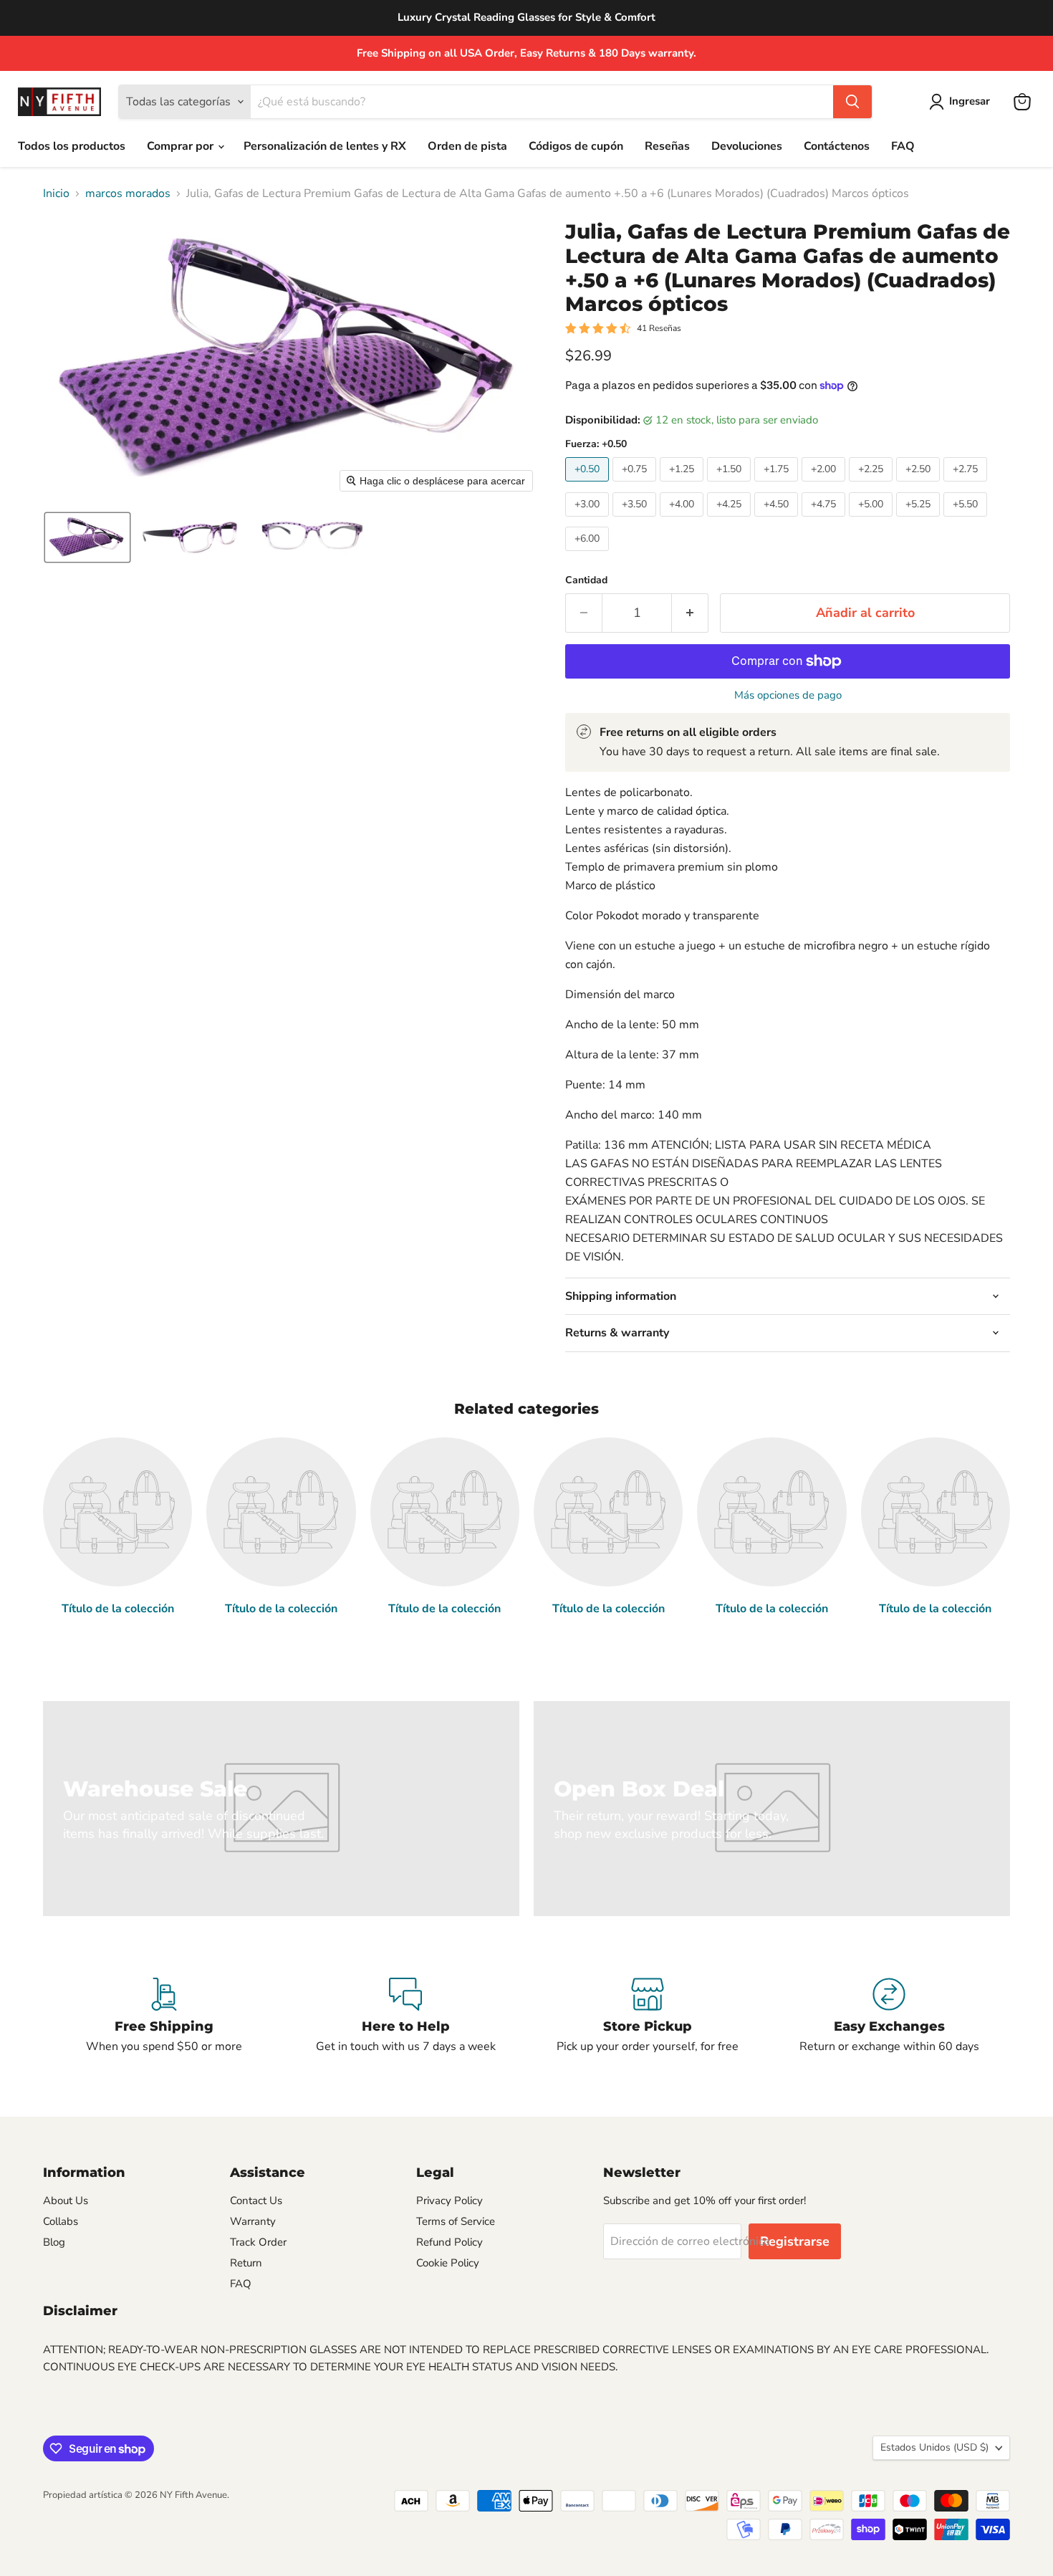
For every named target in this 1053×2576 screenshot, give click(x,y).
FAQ (903, 146)
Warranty (253, 2221)
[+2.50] (920, 485)
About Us (66, 2201)
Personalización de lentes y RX (325, 146)
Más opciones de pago (788, 695)
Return (246, 2263)
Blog (54, 2242)
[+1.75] (778, 485)
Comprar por (182, 146)
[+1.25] (683, 485)
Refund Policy (449, 2242)
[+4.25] (731, 520)
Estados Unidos (934, 2447)
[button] (962, 102)
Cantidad (586, 580)
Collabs (61, 2221)
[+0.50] (589, 485)
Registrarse (795, 2241)
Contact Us (256, 2201)
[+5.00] (872, 520)
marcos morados (128, 193)
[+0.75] (636, 485)
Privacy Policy (449, 2201)
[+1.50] (731, 485)
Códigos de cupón (576, 146)
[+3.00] (589, 520)
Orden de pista (467, 146)
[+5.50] (967, 520)
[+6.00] (589, 555)
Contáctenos (837, 146)
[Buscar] (852, 102)
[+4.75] (825, 520)
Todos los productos (72, 146)
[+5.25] (920, 520)
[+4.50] (778, 520)
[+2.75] (967, 485)
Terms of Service (456, 2221)
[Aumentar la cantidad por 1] (690, 613)
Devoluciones (747, 146)
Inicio (56, 193)
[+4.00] (683, 520)
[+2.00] (825, 485)
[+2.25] (872, 485)
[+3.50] (636, 520)
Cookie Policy (448, 2263)
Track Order (258, 2242)
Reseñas (667, 146)
